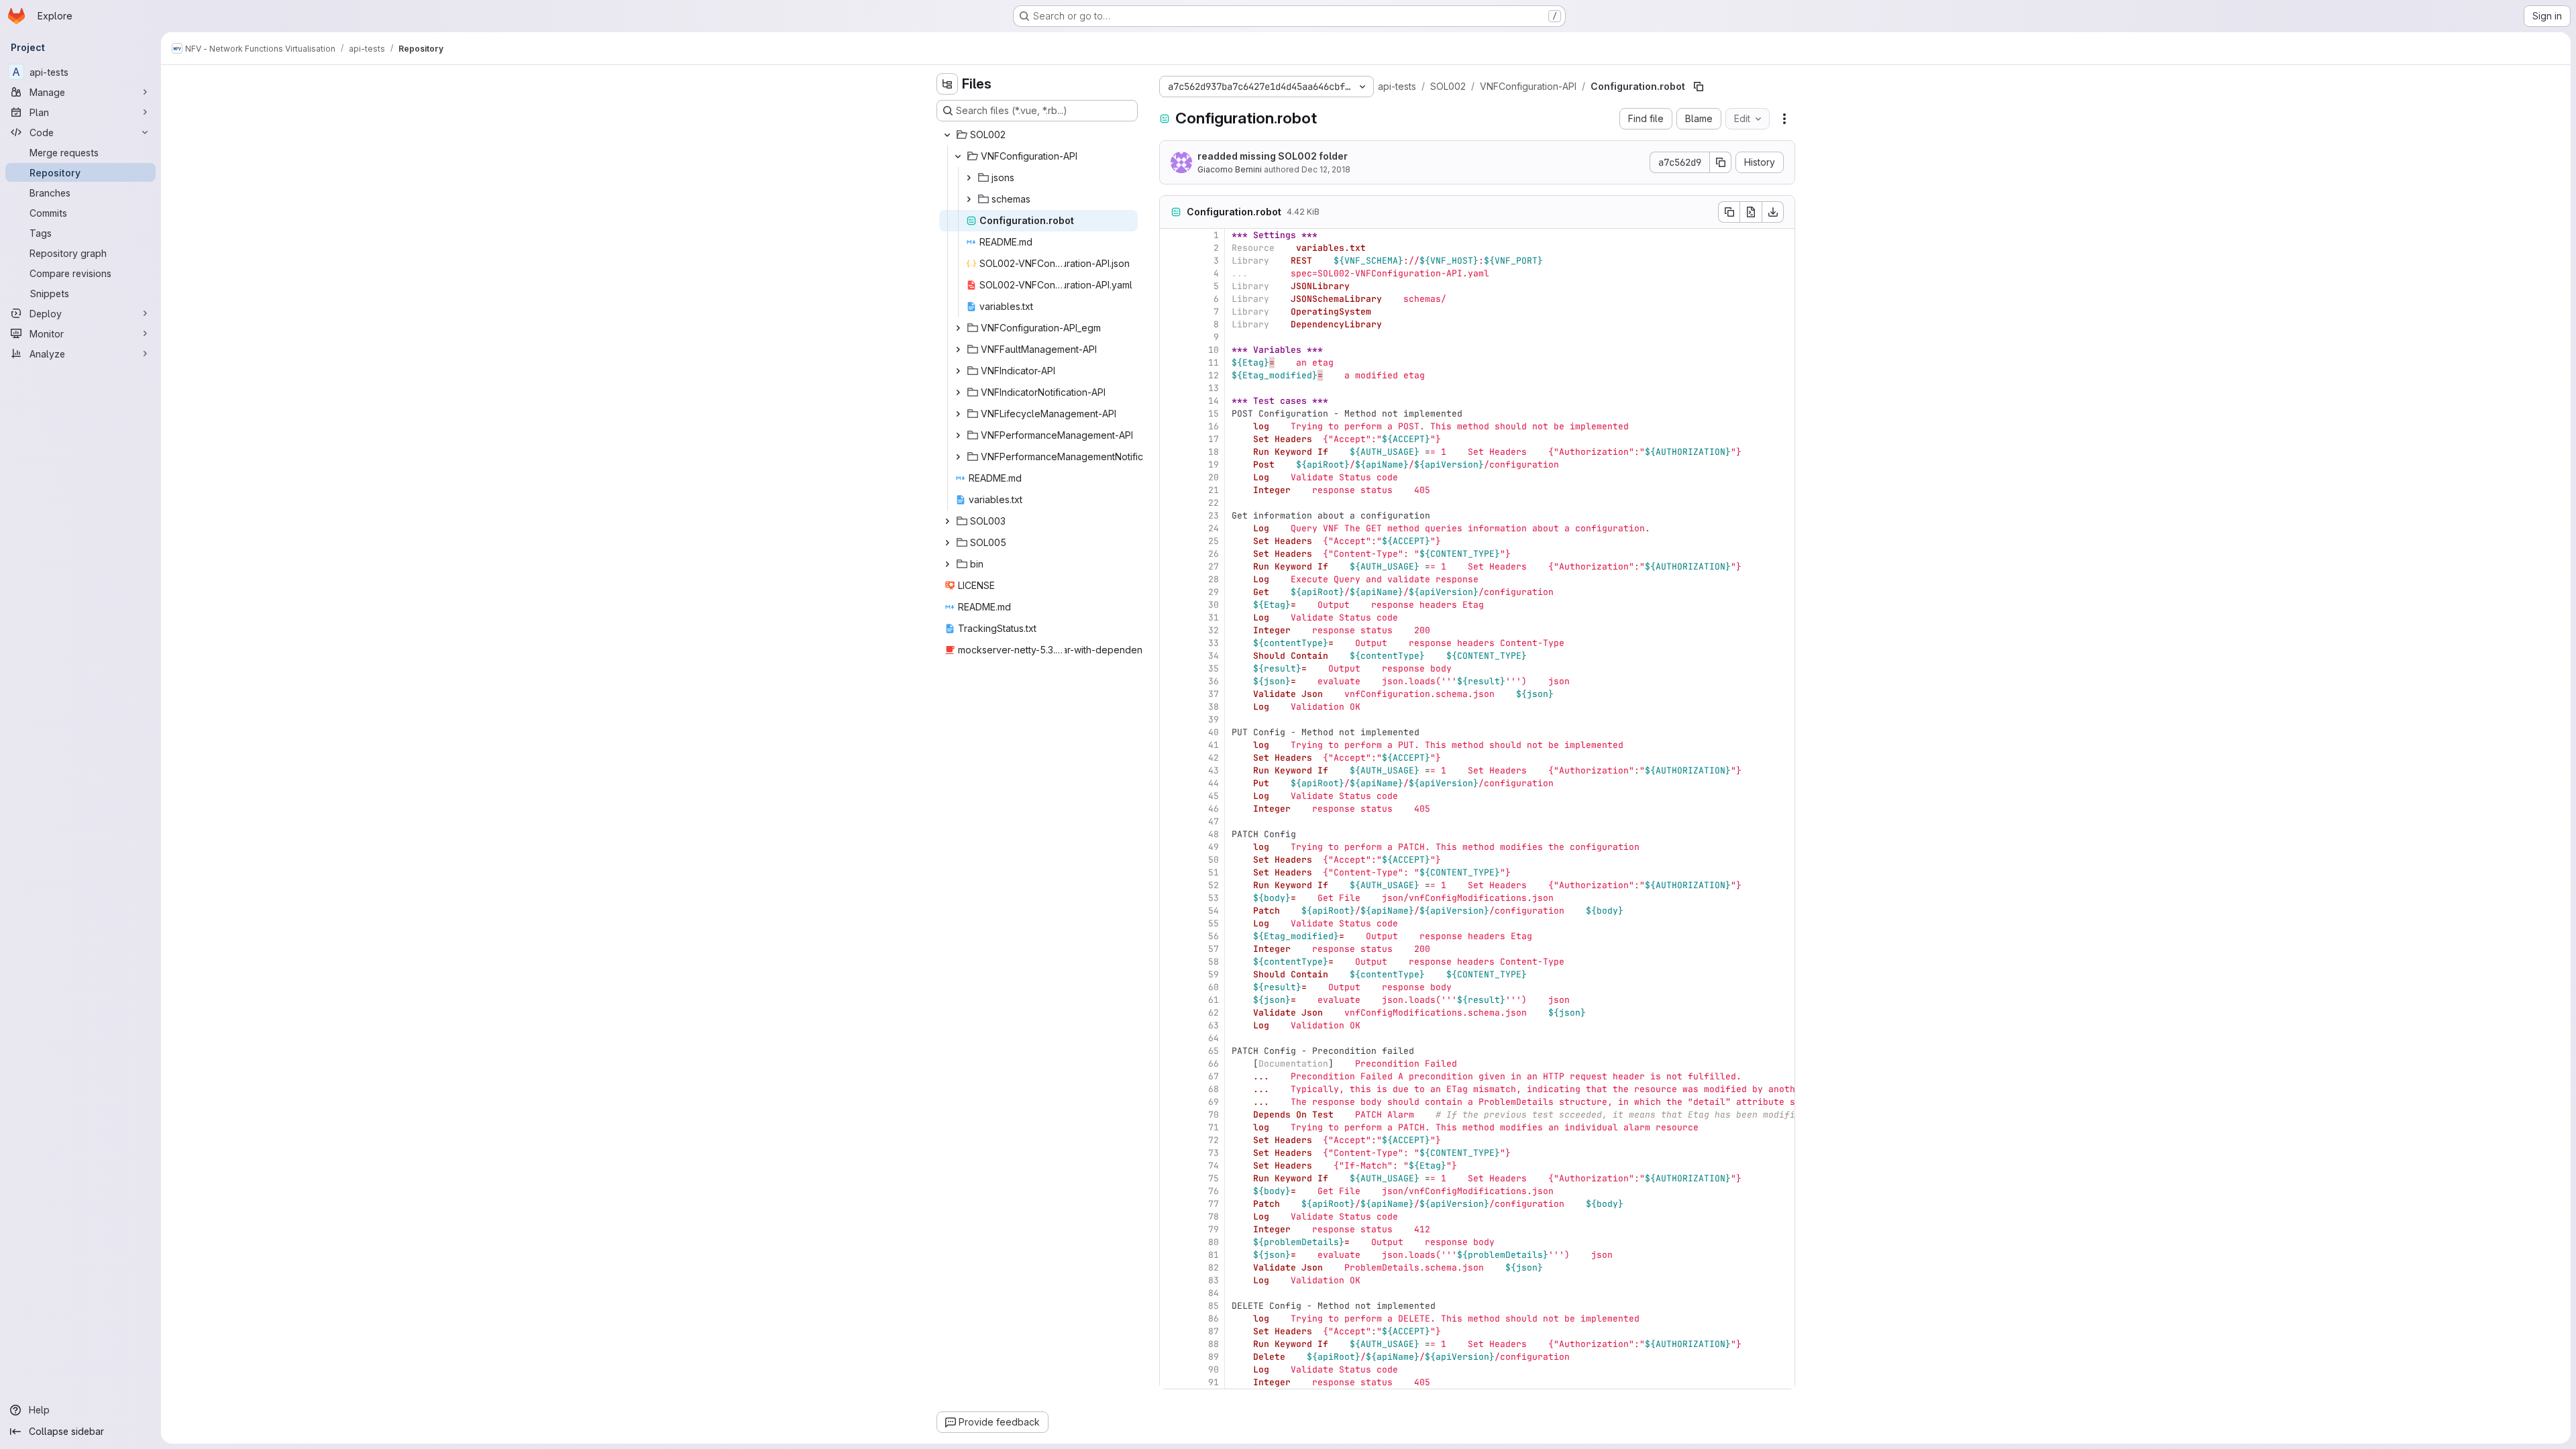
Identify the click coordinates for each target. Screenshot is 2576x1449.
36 (1214, 681)
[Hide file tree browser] (947, 84)
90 (1214, 1370)
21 (1214, 490)
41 (1214, 745)
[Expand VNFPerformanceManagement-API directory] (958, 435)
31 (1214, 618)
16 (1214, 426)
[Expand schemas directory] (969, 199)
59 (1214, 974)
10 (1214, 350)
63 (1214, 1025)
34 (1214, 656)
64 (1214, 1038)
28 (1214, 579)
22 (1214, 503)
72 (1214, 1140)
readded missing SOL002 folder (1273, 156)
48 (1214, 834)
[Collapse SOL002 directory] (947, 135)
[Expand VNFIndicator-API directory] (958, 371)
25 (1214, 541)
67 (1214, 1076)
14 (1214, 401)
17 (1214, 439)
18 (1214, 452)
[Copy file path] (1699, 87)
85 (1214, 1306)
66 (1214, 1064)
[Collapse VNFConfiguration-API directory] (958, 156)
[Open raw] (1751, 212)
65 (1214, 1051)
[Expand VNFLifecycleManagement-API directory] (958, 414)
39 (1214, 719)
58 (1214, 962)
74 (1214, 1166)
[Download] (1773, 212)
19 (1214, 465)
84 (1214, 1293)
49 (1214, 847)
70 (1214, 1115)
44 (1214, 783)
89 (1214, 1357)
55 (1214, 923)
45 (1214, 796)
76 (1214, 1191)
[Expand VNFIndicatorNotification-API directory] (958, 392)
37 (1214, 694)
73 (1214, 1153)
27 (1214, 567)
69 (1214, 1102)
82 (1214, 1268)
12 (1214, 375)
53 (1214, 898)
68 (1214, 1089)
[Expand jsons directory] (969, 178)
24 (1214, 528)
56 (1214, 936)
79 (1214, 1229)
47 (1214, 821)
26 (1214, 554)
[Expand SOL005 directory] (947, 543)
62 (1214, 1013)
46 (1214, 809)
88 (1214, 1344)
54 (1214, 911)
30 (1214, 605)
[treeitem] (1038, 135)
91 (1214, 1382)
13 (1214, 388)
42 (1214, 758)
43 (1214, 770)
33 (1214, 643)
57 (1214, 949)
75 (1214, 1178)
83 (1214, 1280)
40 (1214, 732)
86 (1214, 1319)
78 (1214, 1217)
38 (1214, 707)
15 (1214, 414)
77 (1214, 1204)
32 (1214, 630)
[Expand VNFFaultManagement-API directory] (958, 350)
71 (1214, 1127)
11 (1214, 363)
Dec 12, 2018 (1326, 169)
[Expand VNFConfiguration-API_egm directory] (958, 328)
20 (1214, 477)
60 (1214, 987)
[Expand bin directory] (947, 564)
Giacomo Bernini (1230, 169)
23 (1214, 516)
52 (1214, 885)
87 (1214, 1331)
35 (1214, 668)
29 (1214, 592)
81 (1214, 1255)
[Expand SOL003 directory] (947, 521)
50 (1214, 860)
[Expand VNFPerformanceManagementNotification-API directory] (958, 457)
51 (1214, 872)
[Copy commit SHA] (1721, 162)
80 (1214, 1242)
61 (1214, 1000)
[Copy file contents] (1729, 212)
